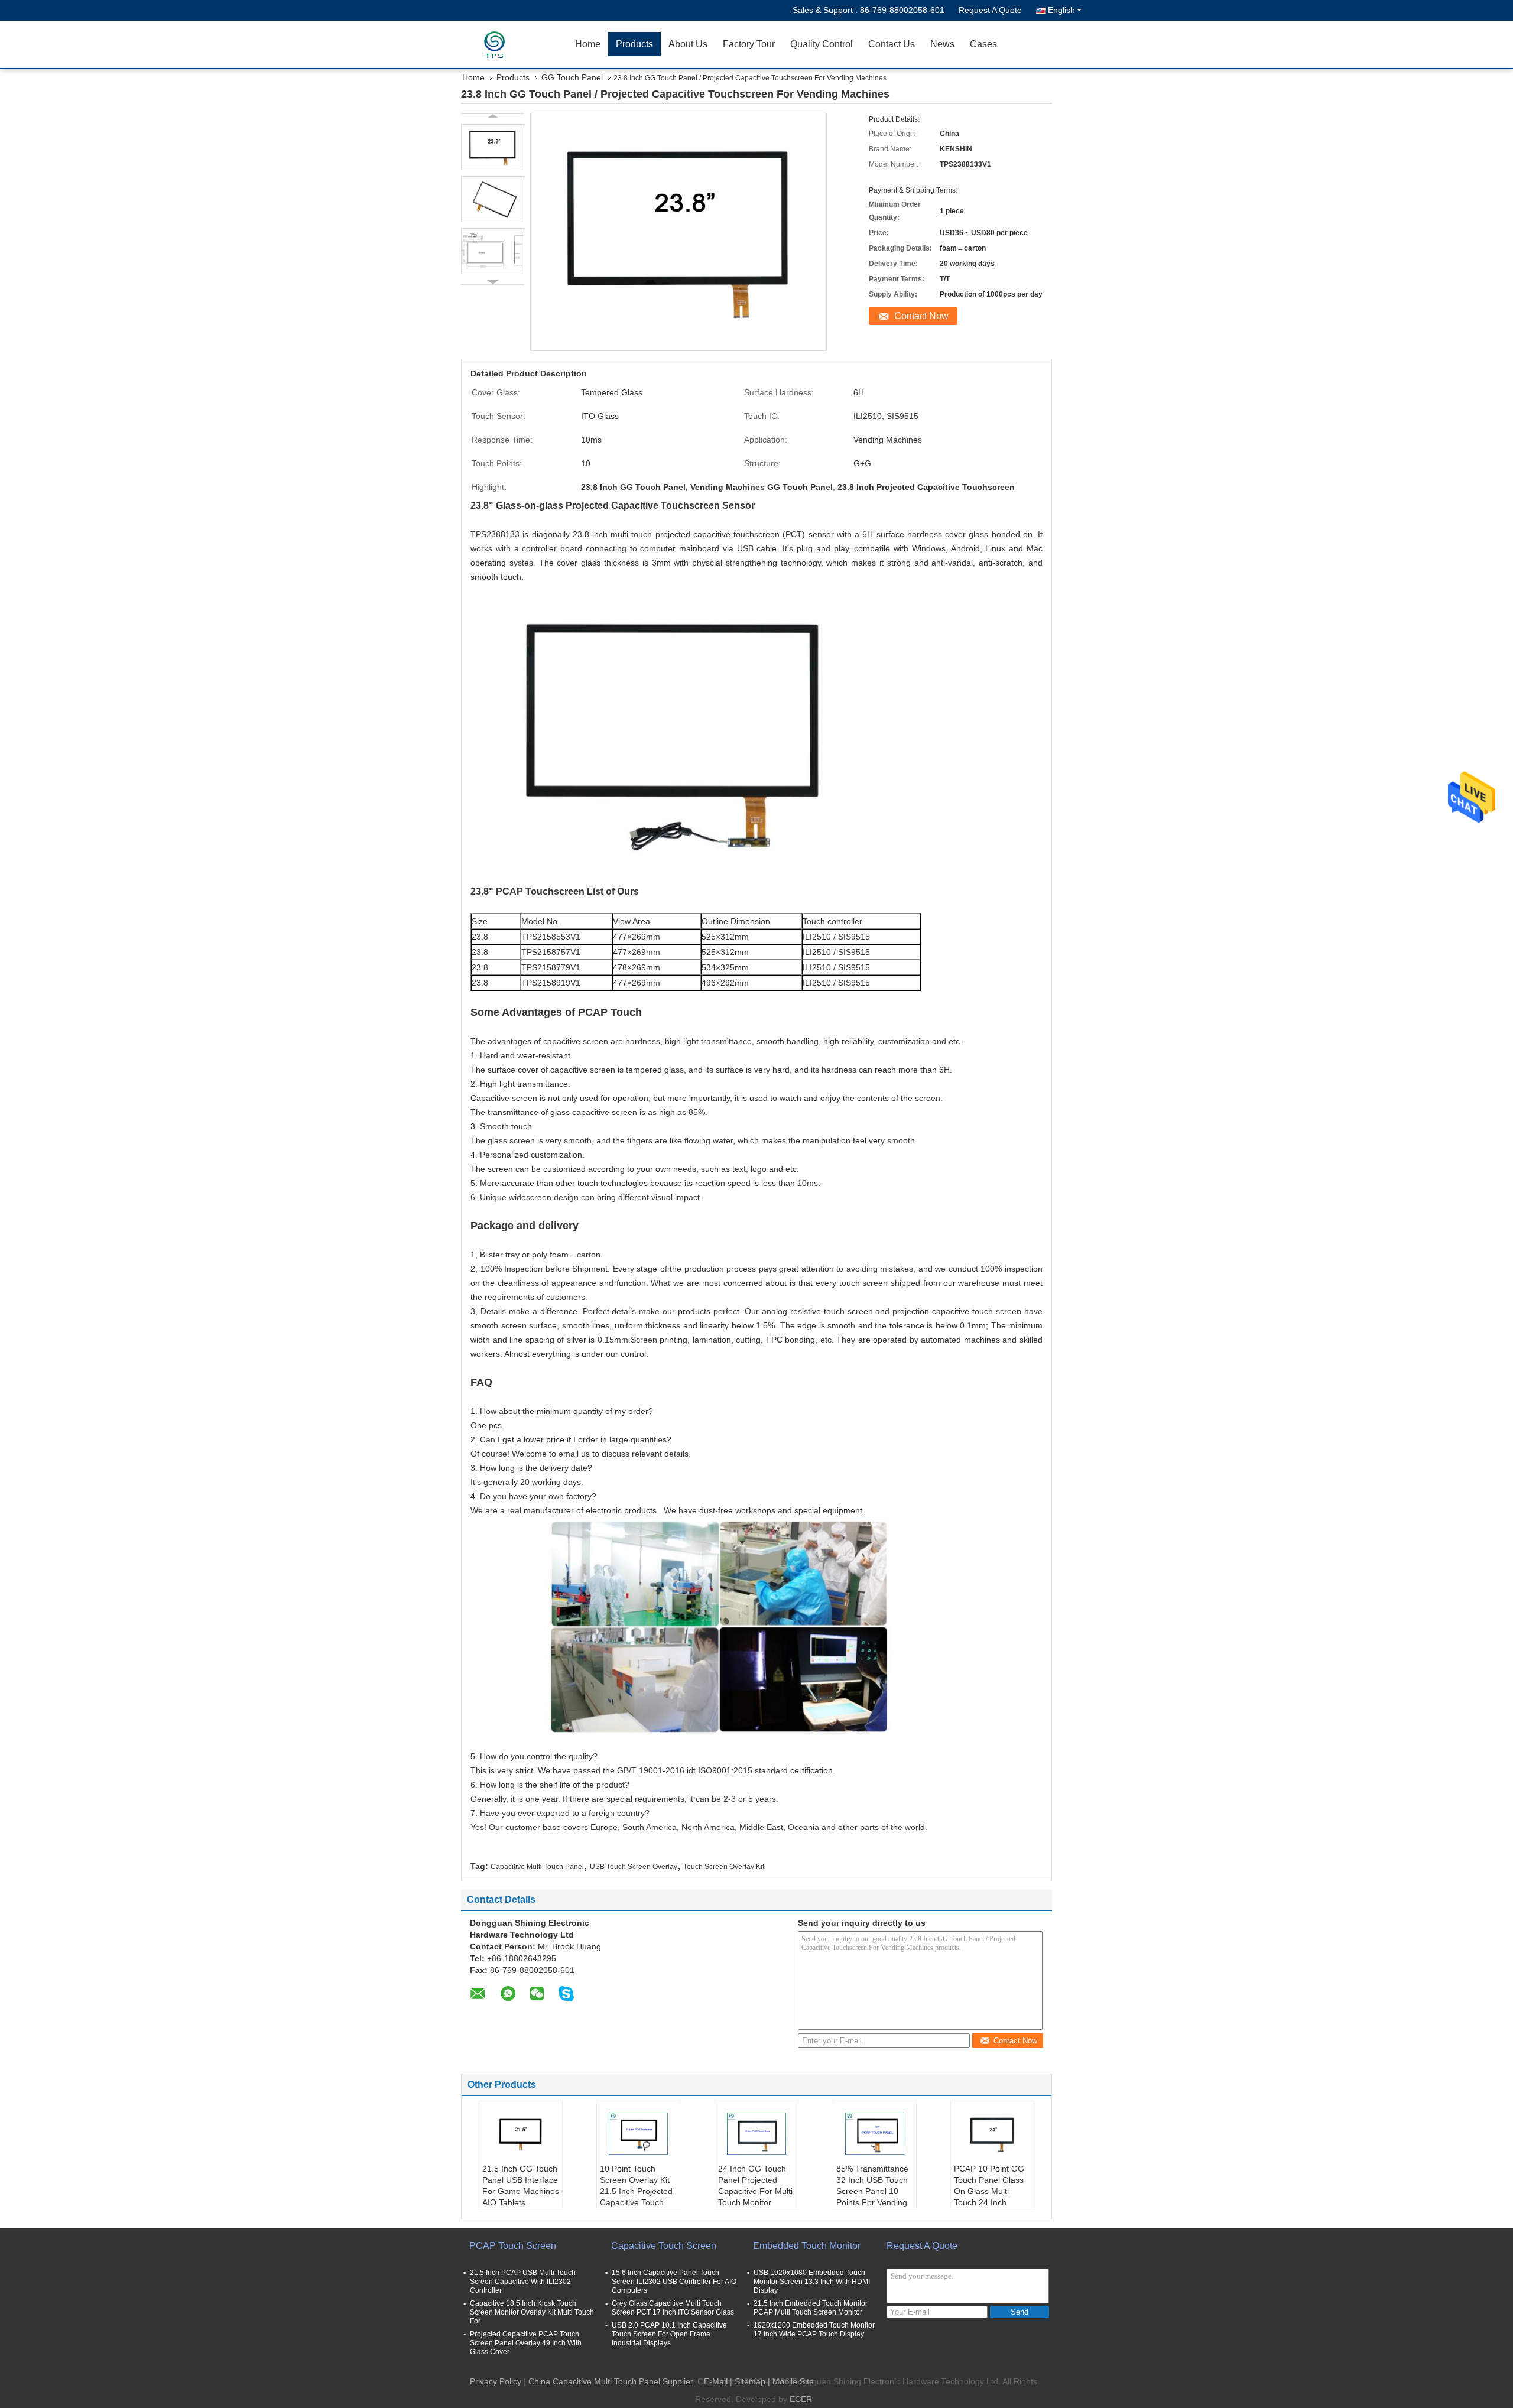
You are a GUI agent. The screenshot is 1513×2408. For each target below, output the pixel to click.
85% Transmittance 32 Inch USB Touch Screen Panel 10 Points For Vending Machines (872, 2191)
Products (634, 44)
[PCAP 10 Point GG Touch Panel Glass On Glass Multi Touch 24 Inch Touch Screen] (992, 2134)
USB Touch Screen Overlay (634, 1867)
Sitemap (750, 2381)
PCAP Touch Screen (513, 2246)
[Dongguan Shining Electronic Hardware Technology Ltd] (499, 44)
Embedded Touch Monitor (807, 2246)
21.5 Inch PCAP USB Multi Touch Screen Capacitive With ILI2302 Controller (523, 2282)
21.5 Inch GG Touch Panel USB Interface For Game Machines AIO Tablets (521, 2186)
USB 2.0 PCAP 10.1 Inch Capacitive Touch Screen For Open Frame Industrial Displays (669, 2334)
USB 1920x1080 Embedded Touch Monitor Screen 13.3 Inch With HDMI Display (812, 2282)
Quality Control (822, 44)
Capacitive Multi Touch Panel (537, 1867)
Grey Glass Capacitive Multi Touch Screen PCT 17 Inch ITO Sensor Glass (673, 2308)
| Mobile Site (791, 2381)
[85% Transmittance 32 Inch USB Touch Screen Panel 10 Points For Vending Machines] (875, 2134)
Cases (983, 44)
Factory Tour (749, 44)
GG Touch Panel (572, 77)
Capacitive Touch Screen (664, 2246)
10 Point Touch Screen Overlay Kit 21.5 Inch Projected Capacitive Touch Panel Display (636, 2191)
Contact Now (921, 316)
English (1061, 10)
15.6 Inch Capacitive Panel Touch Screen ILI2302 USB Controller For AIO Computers (674, 2282)
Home (588, 44)
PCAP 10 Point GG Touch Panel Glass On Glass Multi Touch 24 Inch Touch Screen (989, 2191)
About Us (688, 44)
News (942, 44)
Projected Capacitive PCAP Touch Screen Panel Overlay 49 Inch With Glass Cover (526, 2343)
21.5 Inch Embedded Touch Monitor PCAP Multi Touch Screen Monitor (811, 2308)
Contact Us (892, 44)
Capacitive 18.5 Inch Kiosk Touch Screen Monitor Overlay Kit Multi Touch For (532, 2312)
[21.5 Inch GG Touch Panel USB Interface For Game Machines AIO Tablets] (521, 2134)
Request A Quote (990, 10)
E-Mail (716, 2381)
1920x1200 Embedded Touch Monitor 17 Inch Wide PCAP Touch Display (814, 2330)
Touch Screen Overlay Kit (724, 1867)
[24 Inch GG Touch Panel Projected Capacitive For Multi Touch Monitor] (756, 2134)
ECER (801, 2399)
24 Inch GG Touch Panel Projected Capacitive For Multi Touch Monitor (755, 2186)
